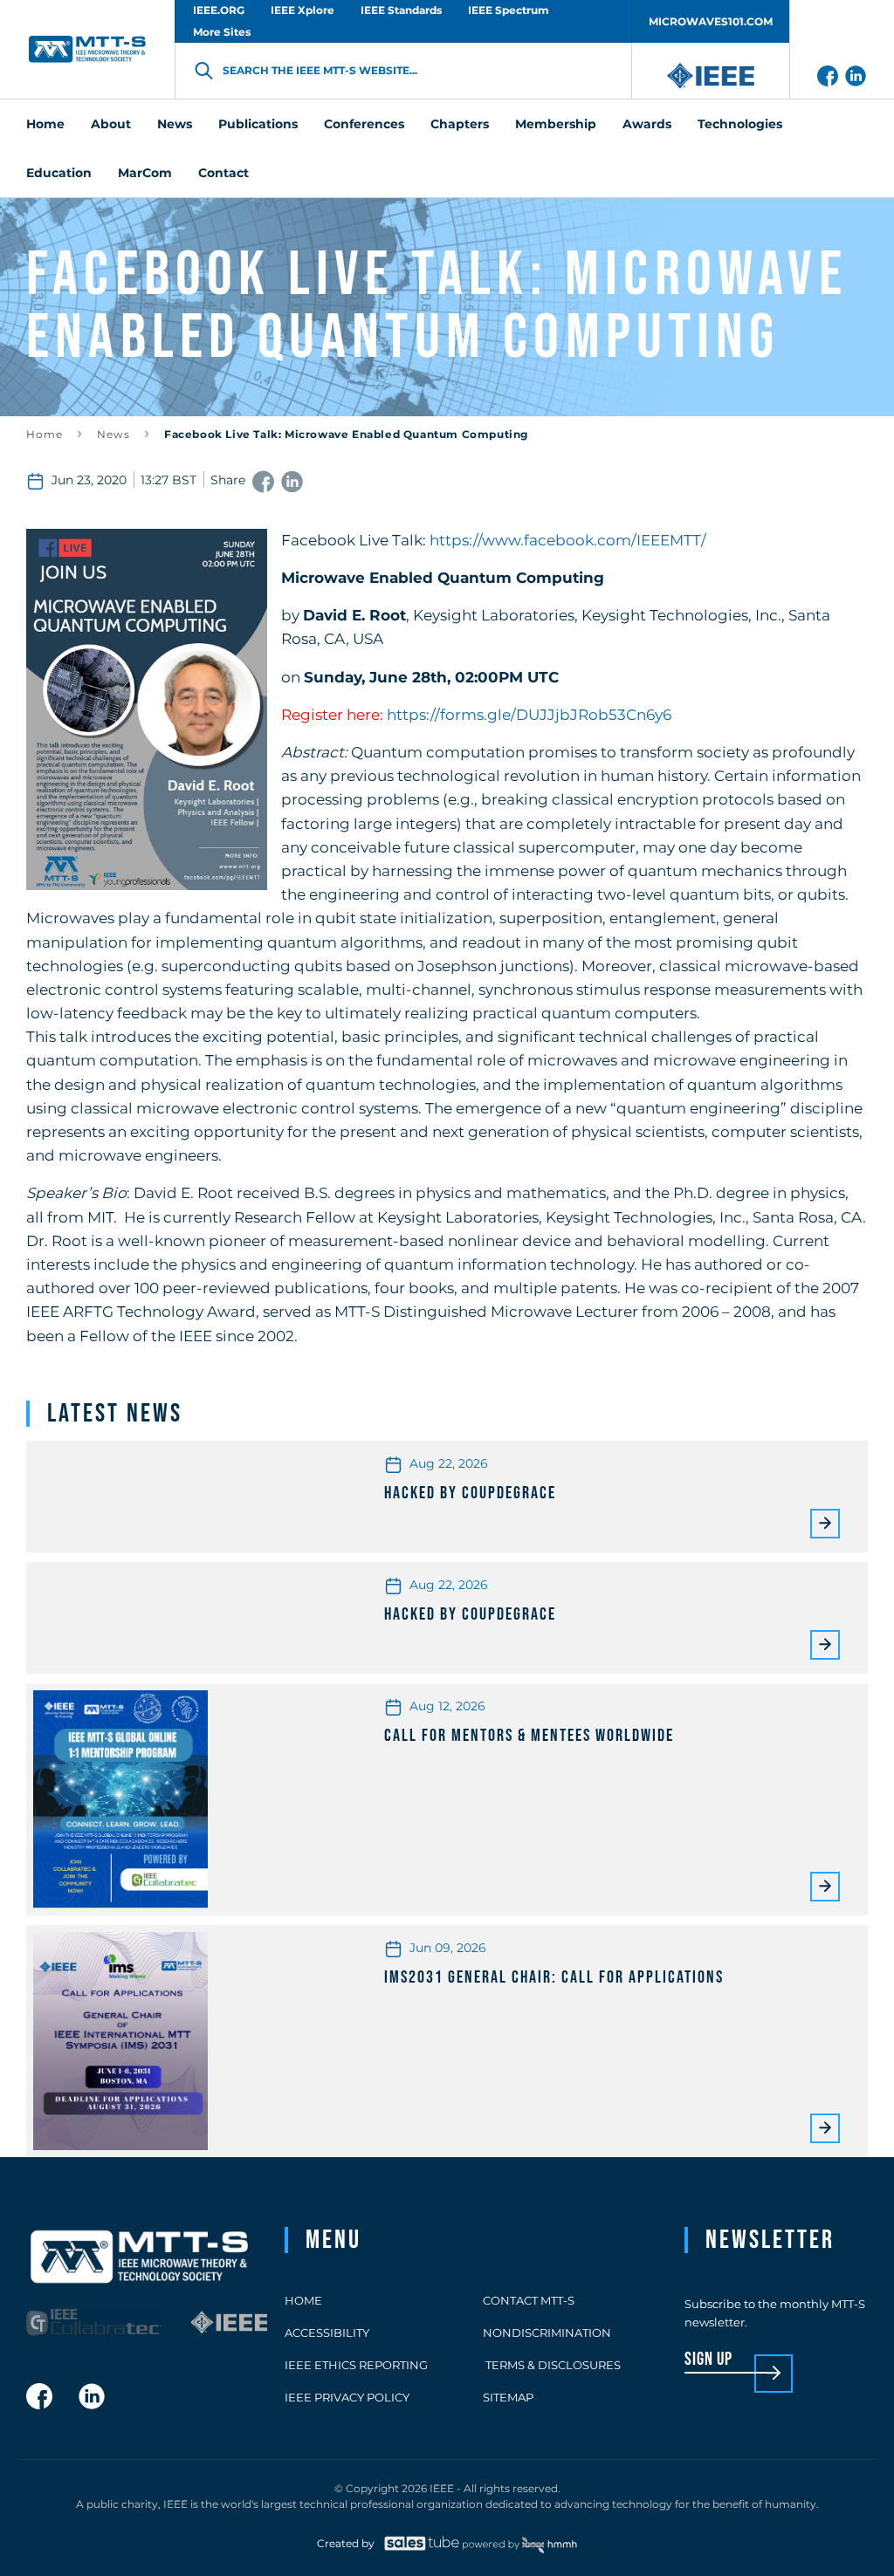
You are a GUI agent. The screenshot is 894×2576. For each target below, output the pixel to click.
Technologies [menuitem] (740, 124)
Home (45, 434)
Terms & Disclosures (552, 2365)
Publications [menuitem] (258, 124)
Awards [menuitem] (647, 124)
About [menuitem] (111, 124)
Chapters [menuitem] (460, 124)
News (113, 434)
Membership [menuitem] (556, 124)
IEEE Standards (401, 10)
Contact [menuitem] (223, 173)
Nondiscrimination (547, 2333)
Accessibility (327, 2333)
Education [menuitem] (59, 173)
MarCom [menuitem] (145, 173)
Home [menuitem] (45, 124)
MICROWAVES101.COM (711, 21)
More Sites (222, 32)
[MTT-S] (87, 49)
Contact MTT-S (529, 2300)
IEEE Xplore (303, 10)
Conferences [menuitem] (364, 124)
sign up (708, 2360)
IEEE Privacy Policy (347, 2397)
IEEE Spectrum (509, 10)
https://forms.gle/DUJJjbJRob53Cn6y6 (529, 715)
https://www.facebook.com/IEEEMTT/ (568, 540)
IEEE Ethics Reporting (356, 2365)
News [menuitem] (175, 124)
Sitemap (508, 2397)
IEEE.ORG (219, 10)
